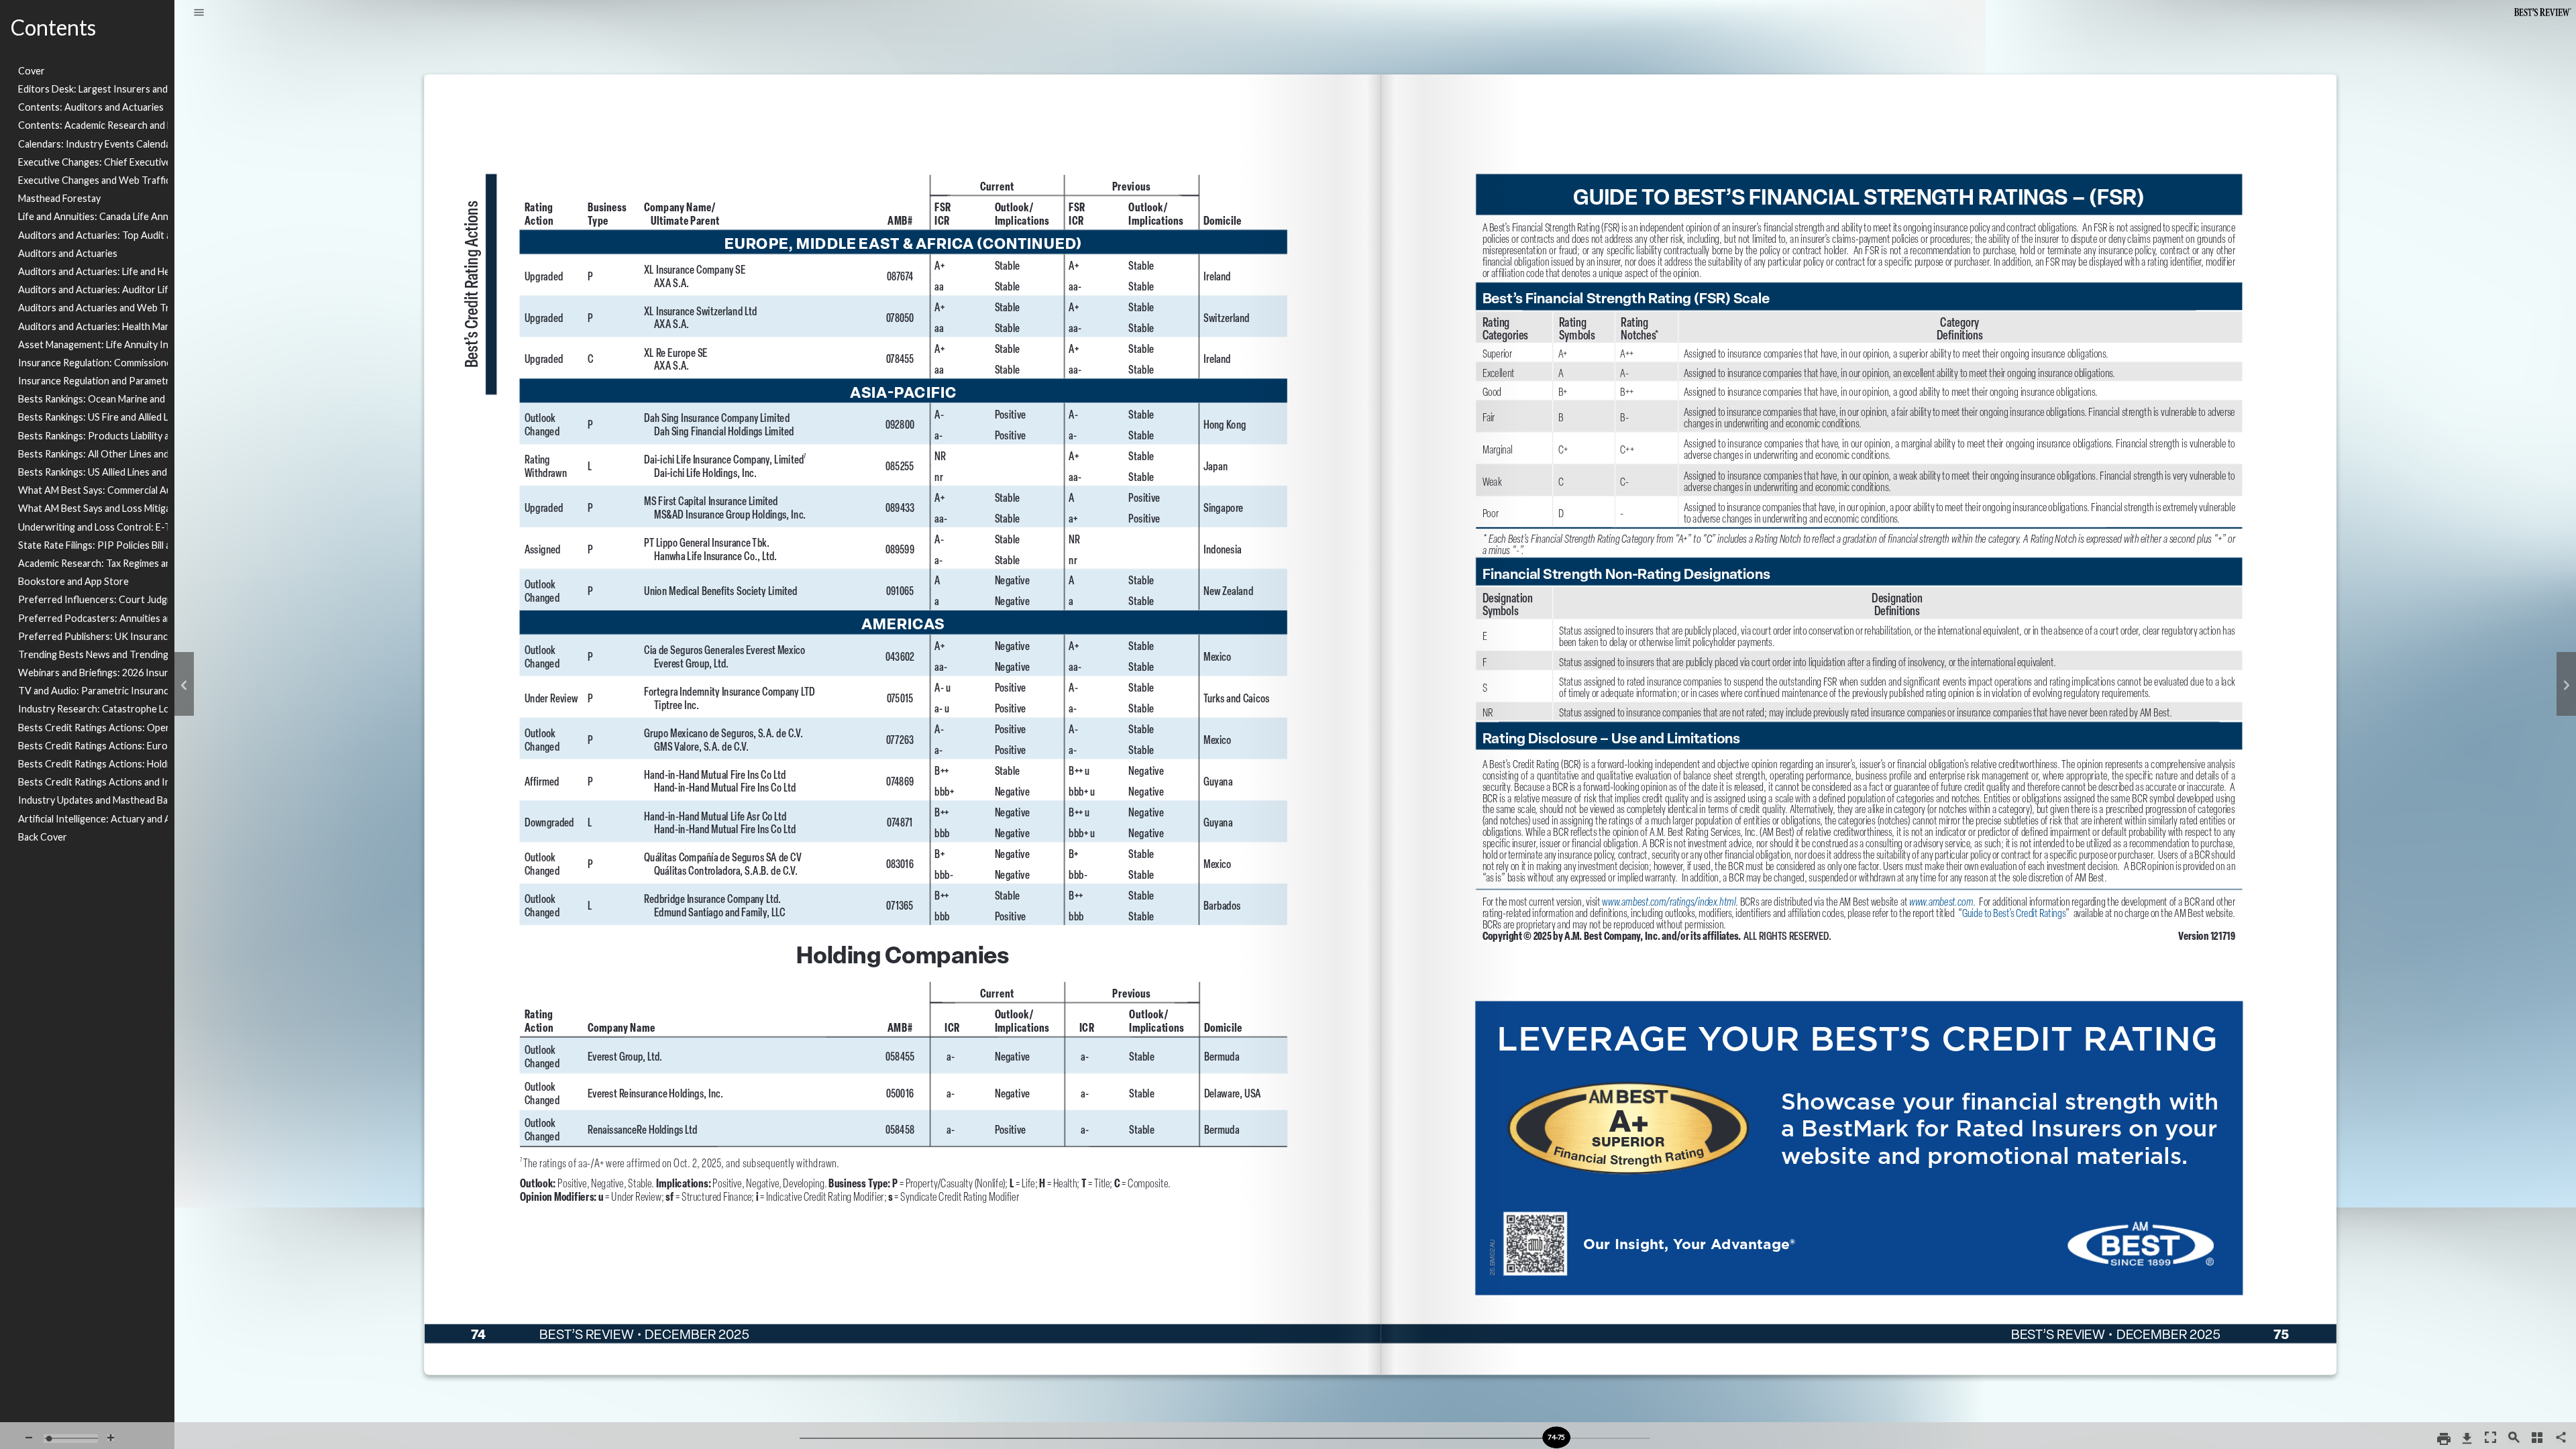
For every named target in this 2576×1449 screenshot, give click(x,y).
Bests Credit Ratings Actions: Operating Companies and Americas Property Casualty (93, 728)
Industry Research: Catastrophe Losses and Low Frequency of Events (93, 709)
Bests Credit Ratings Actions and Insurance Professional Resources (93, 782)
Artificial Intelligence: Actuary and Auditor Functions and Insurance (93, 819)
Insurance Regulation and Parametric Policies (93, 381)
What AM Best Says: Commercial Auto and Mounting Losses (93, 490)
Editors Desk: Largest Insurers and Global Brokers (93, 89)
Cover (32, 71)
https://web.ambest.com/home (2028, 1217)
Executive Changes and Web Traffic (93, 180)
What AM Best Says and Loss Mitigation (93, 508)
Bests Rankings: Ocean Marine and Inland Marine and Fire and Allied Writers (93, 399)
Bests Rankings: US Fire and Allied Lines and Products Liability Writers (93, 417)
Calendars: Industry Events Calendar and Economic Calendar (93, 144)
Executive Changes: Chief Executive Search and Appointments (93, 162)
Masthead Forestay (59, 198)
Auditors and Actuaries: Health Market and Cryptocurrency (93, 326)
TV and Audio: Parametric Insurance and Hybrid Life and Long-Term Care (93, 691)
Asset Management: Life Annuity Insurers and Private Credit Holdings (93, 344)
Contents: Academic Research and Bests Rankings (93, 125)
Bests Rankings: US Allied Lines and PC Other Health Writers (93, 472)
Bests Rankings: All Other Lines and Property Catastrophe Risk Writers (93, 454)
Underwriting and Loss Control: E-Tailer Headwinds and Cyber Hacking (93, 527)
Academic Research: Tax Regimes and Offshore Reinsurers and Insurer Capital (93, 563)
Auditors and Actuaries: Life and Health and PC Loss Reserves (93, 271)
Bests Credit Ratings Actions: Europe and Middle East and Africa (93, 746)
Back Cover (43, 837)
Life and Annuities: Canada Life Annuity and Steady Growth (93, 216)
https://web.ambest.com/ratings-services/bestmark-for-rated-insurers (1860, 1006)
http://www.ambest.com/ (1948, 907)
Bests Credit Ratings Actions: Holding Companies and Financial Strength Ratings (93, 764)
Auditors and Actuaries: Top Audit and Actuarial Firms (93, 235)
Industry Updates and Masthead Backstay (93, 800)
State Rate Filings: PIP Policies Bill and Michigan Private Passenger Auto (93, 545)
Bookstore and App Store (73, 581)
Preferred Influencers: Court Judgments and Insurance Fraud (93, 599)
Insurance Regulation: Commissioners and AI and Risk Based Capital (93, 363)
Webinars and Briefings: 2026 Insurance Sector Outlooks (93, 673)
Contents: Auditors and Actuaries (91, 107)
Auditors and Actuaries (68, 253)
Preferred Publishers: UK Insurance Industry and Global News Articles (93, 636)
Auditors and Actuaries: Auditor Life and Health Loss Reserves (93, 289)
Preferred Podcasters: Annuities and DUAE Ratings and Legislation (93, 618)
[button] (199, 13)
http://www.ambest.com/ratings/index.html (1676, 907)
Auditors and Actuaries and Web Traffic (93, 308)
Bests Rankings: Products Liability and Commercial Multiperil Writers (93, 436)
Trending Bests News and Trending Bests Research (93, 654)
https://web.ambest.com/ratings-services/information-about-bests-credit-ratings (2015, 940)
